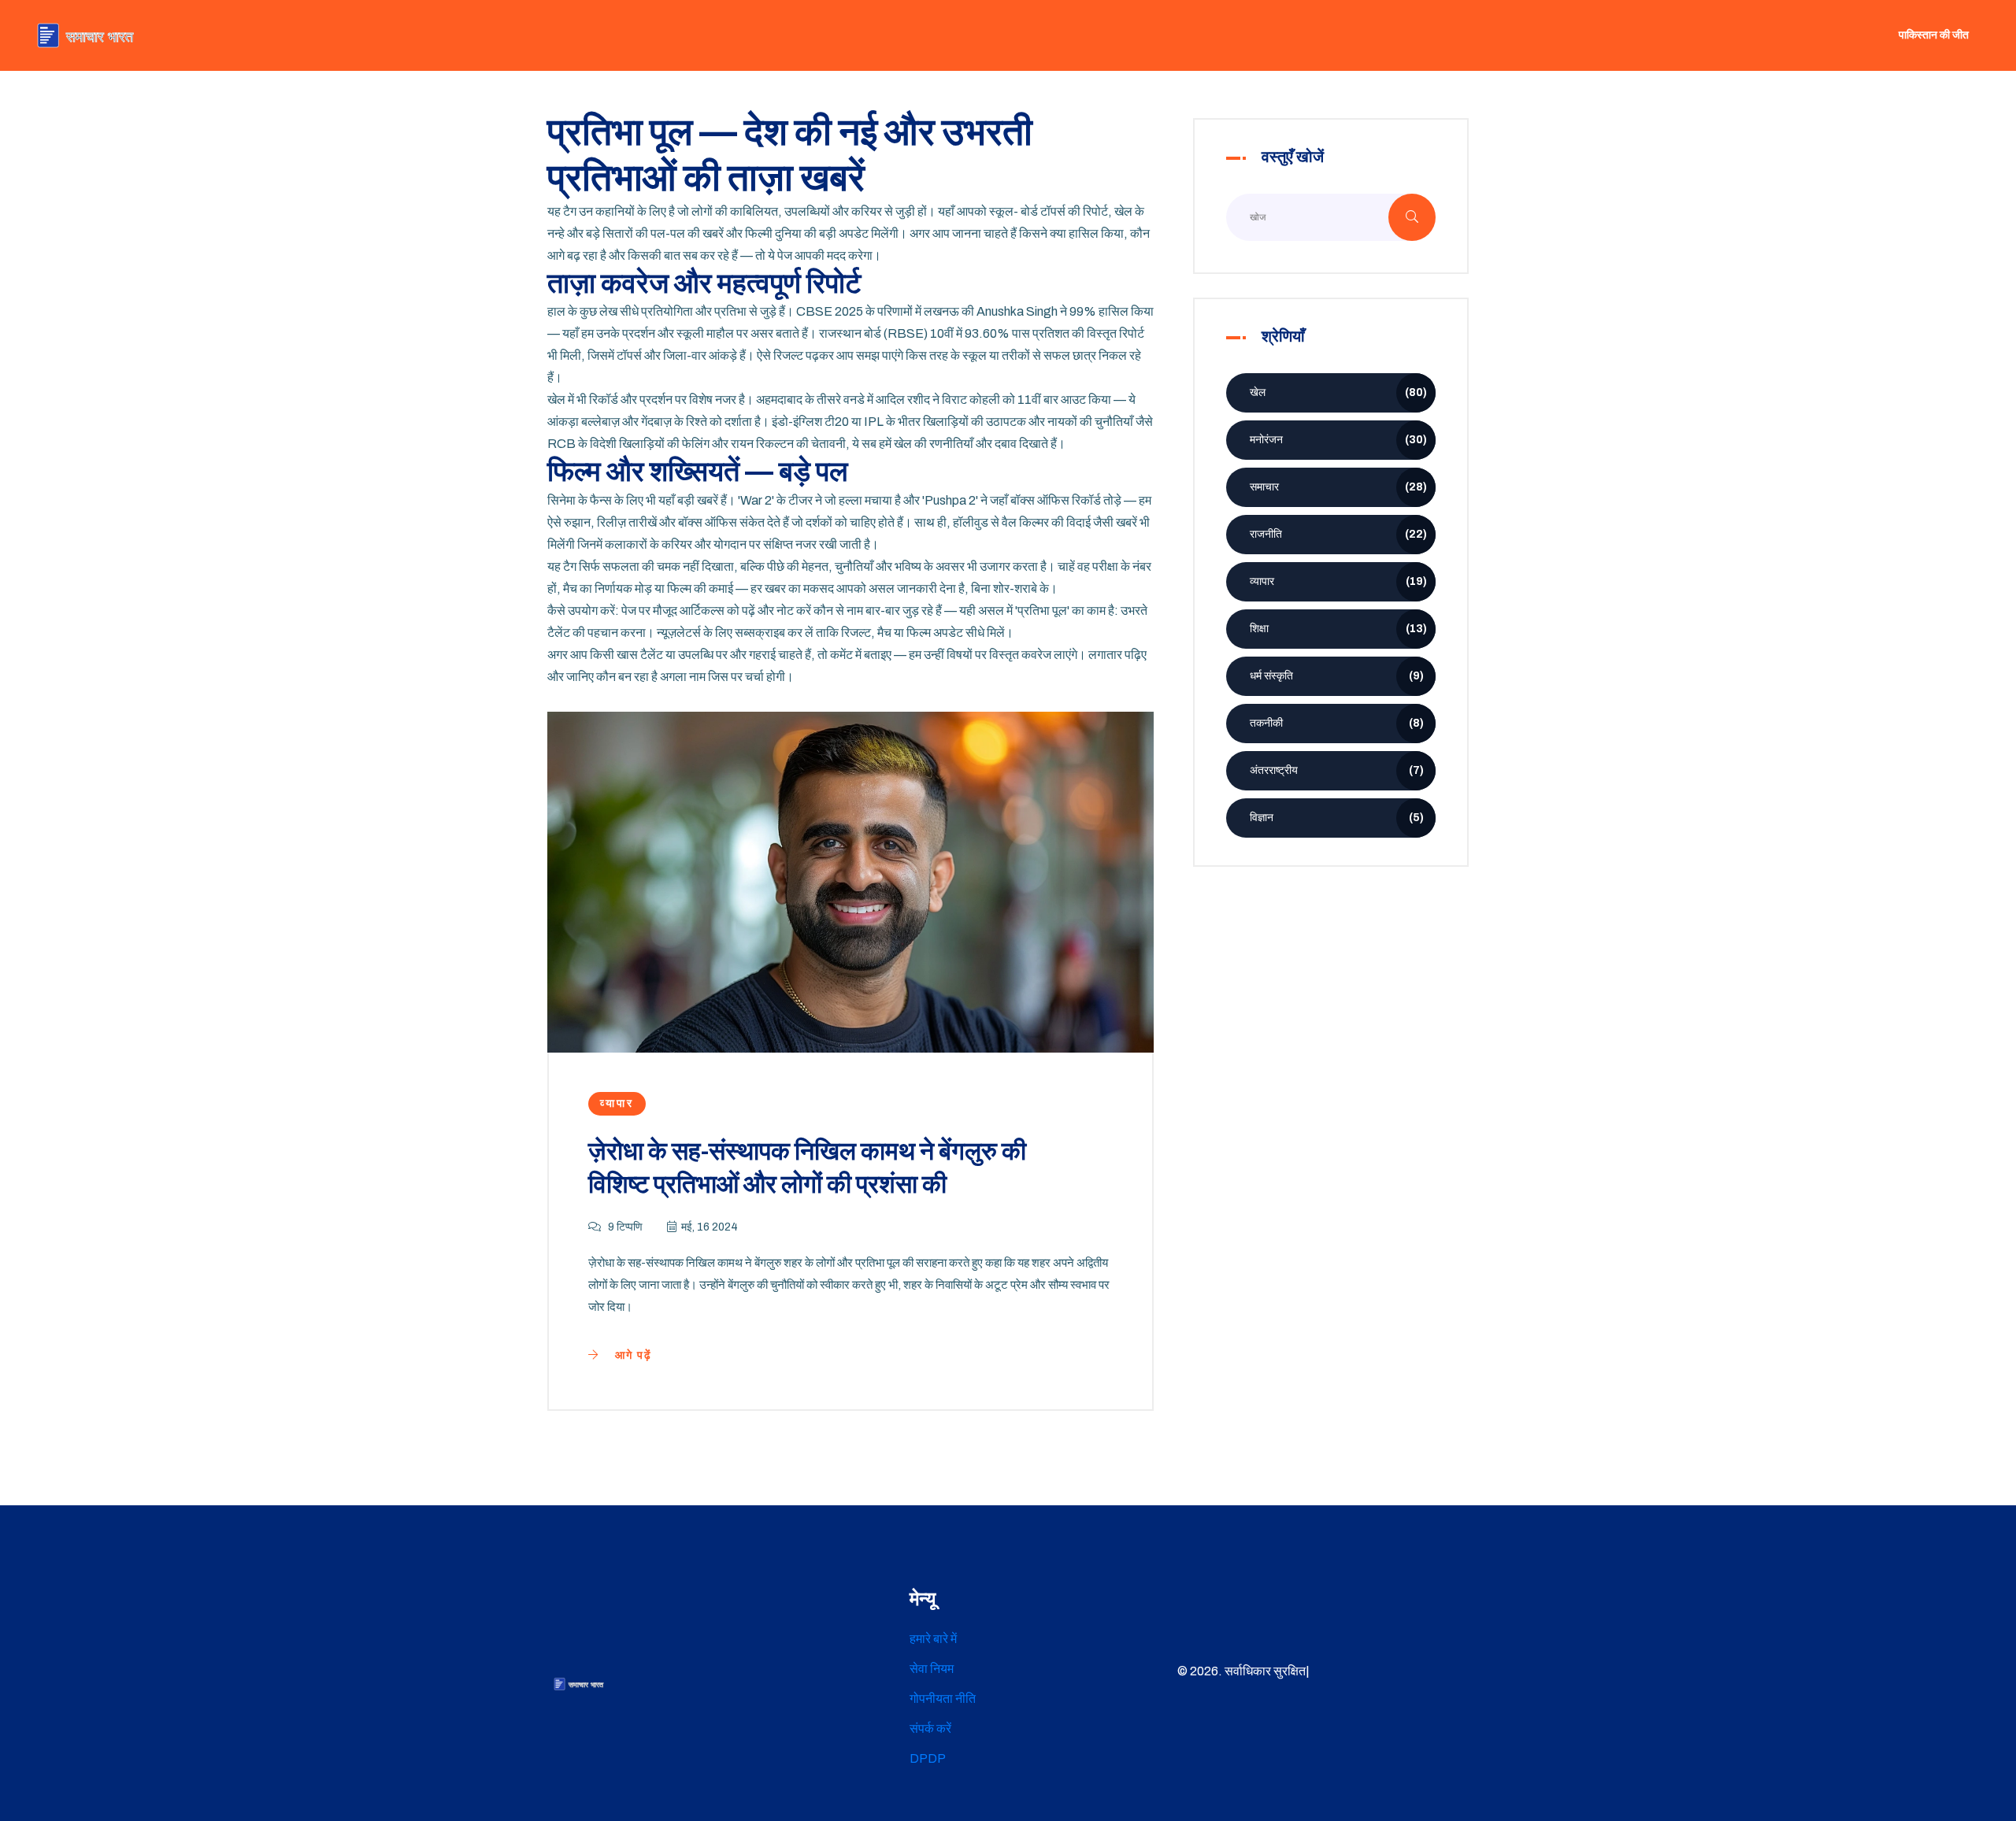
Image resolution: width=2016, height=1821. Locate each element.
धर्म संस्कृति (1337, 676)
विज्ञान (1337, 818)
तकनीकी (1337, 723)
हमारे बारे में (933, 1639)
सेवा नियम (932, 1669)
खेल (1338, 392)
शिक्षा (1338, 629)
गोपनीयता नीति (943, 1699)
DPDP (928, 1758)
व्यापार (617, 1103)
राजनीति (1338, 534)
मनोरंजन (1338, 440)
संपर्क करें (930, 1728)
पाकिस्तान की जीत (1934, 35)
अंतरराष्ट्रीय (1337, 770)
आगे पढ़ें (632, 1355)
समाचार (1338, 487)
